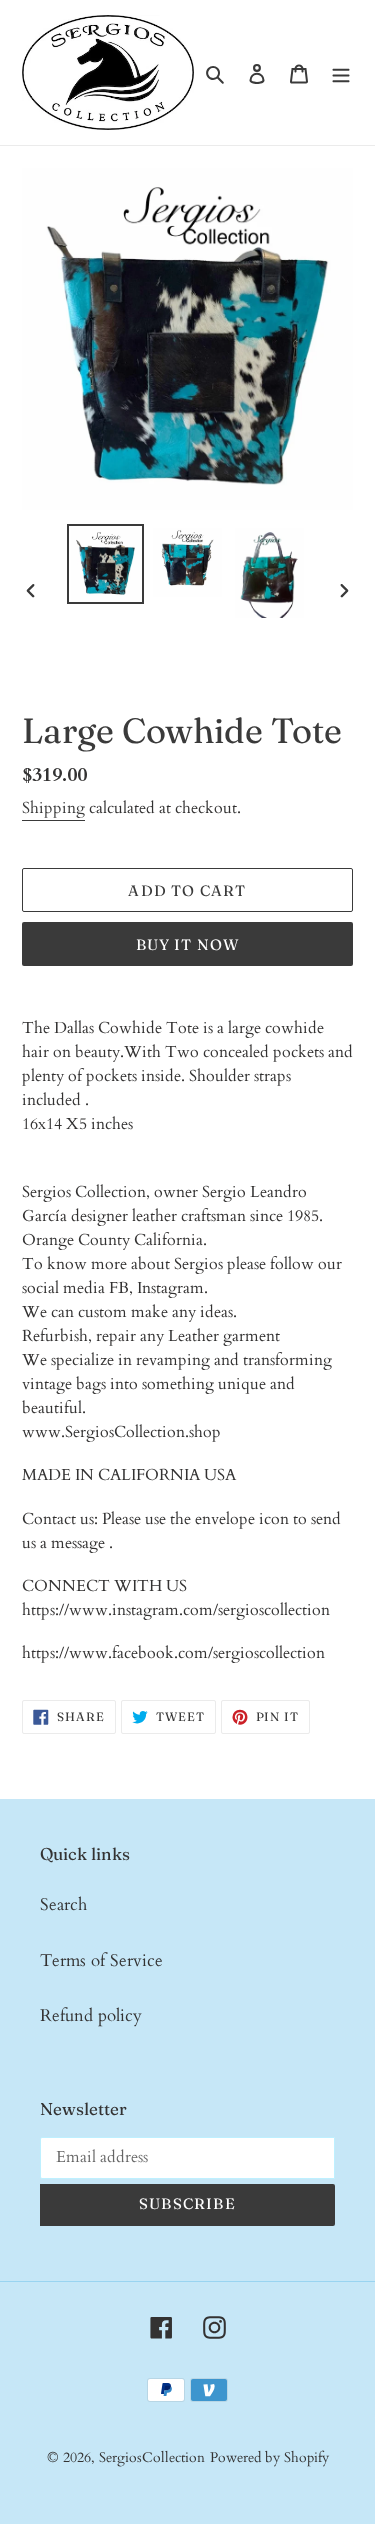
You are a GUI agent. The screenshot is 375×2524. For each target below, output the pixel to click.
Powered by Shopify (269, 2457)
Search (63, 1904)
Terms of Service (101, 1960)
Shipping (53, 808)
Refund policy (91, 2015)
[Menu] (341, 73)
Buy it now (188, 944)
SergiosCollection (152, 2457)
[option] (106, 563)
